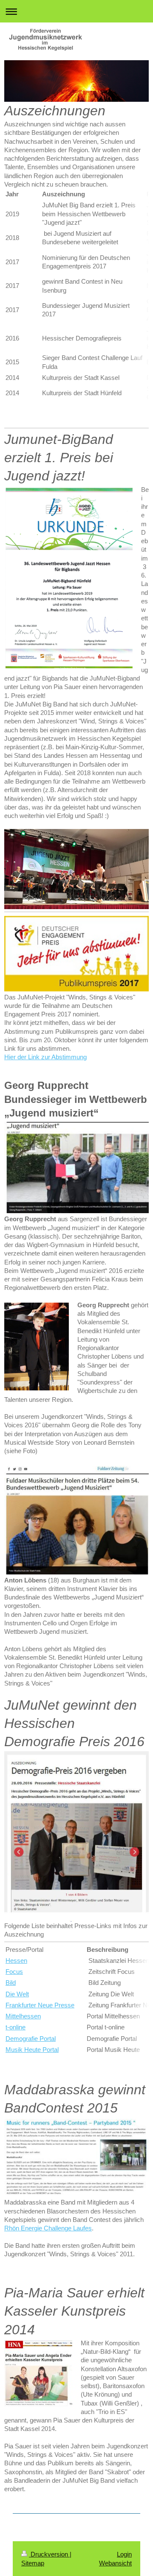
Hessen (16, 1961)
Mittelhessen (23, 2016)
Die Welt (17, 1994)
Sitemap (33, 2563)
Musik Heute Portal (32, 2050)
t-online (16, 2027)
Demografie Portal (31, 2039)
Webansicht (115, 2563)
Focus (14, 1972)
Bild (11, 1983)
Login (124, 2554)
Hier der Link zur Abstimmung (45, 1057)
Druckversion (49, 2554)
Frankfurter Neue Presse (40, 2005)
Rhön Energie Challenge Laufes (48, 2228)
